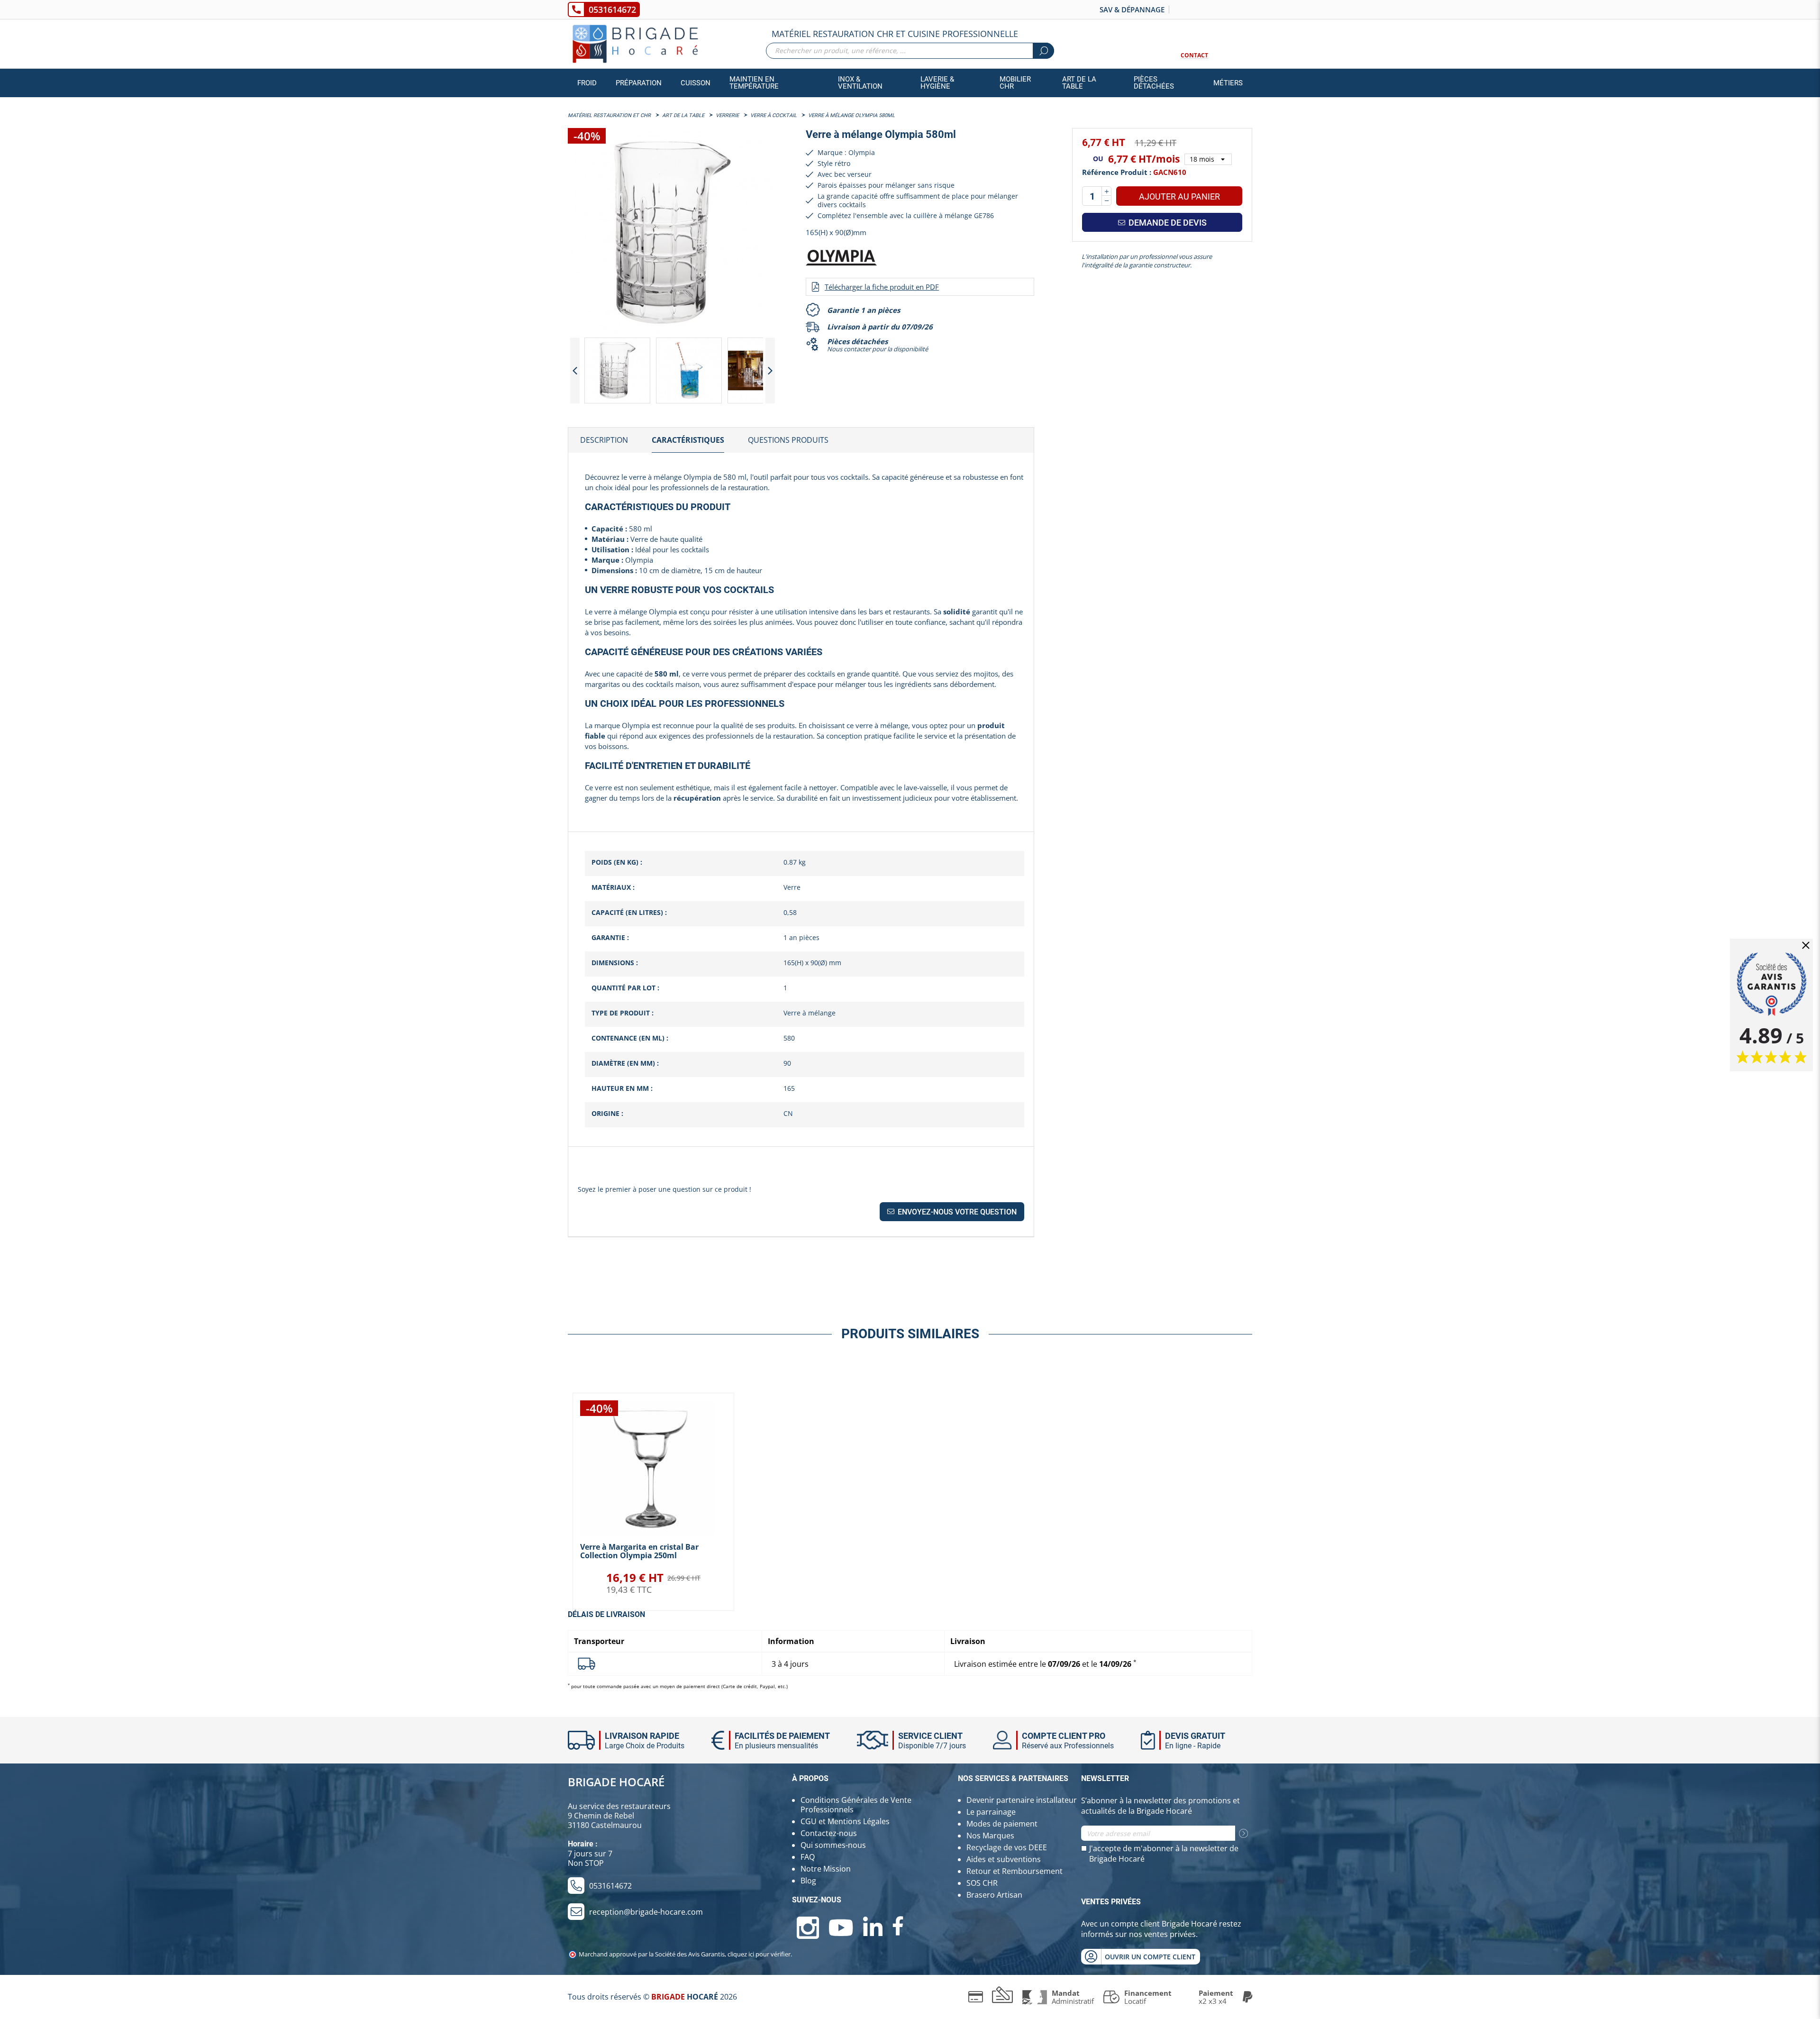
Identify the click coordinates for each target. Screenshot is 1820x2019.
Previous (575, 370)
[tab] (604, 440)
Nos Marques (990, 1836)
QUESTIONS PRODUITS (788, 440)
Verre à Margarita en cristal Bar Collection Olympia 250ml (639, 1551)
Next (770, 370)
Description (604, 440)
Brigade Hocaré (616, 1782)
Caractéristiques (688, 440)
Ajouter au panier (1179, 196)
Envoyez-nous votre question (956, 1212)
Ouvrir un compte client (1150, 1957)
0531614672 (612, 9)
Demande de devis (1167, 223)
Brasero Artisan (994, 1895)
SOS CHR (982, 1883)
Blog (808, 1881)
